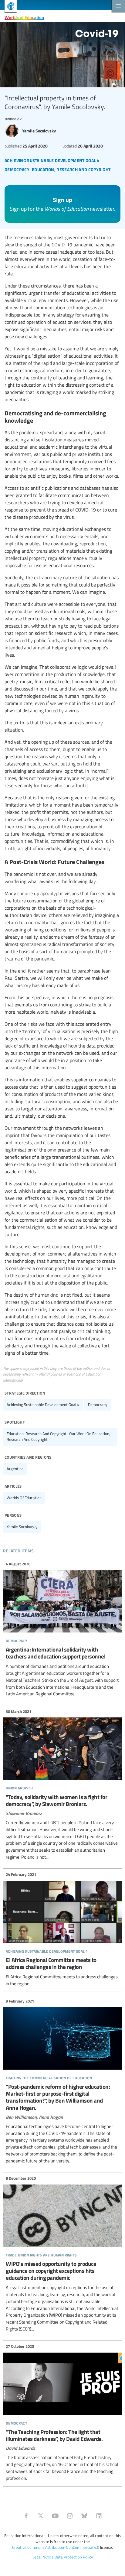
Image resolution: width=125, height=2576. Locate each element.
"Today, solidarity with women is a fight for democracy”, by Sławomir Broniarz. (62, 1784)
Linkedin (99, 2516)
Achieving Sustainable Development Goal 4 (43, 1405)
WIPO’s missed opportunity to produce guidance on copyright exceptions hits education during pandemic (62, 2254)
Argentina (15, 1469)
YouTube (55, 2516)
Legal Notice (43, 2557)
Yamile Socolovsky (22, 1527)
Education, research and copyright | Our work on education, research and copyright (58, 1436)
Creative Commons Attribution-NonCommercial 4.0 (56, 2547)
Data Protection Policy (74, 2557)
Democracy (98, 1405)
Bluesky (84, 2516)
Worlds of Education (24, 17)
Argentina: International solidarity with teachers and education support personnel (62, 1629)
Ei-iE (8, 7)
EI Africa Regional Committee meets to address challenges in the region (62, 1929)
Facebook (26, 2516)
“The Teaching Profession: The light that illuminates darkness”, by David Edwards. (62, 2413)
